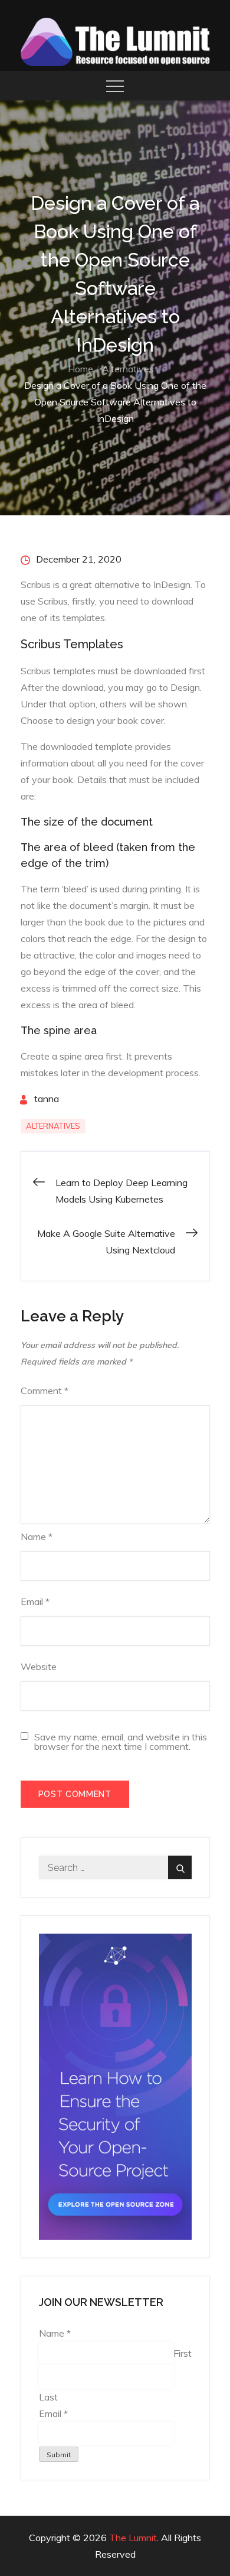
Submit (59, 2455)
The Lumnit (133, 2538)
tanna (47, 1099)
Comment (45, 1391)
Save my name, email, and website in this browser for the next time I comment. (121, 1742)
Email (35, 1602)
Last (48, 2397)
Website (39, 1667)
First (183, 2353)
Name (37, 1536)
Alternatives (53, 1126)
